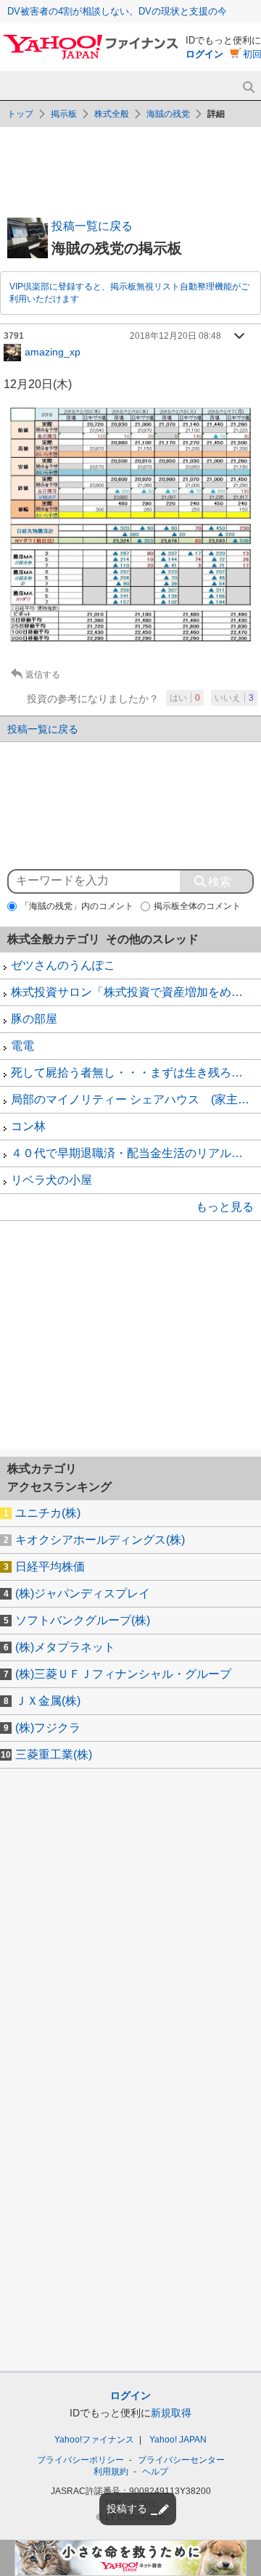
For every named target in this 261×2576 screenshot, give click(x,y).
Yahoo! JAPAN (178, 2440)
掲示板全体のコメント (197, 906)
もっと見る (225, 1207)
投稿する (127, 2509)
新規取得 (171, 2413)
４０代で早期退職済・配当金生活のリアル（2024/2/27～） (136, 1153)
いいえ (234, 698)
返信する (43, 675)
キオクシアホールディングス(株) (100, 1540)
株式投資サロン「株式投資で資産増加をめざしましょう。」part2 (136, 992)
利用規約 (111, 2472)
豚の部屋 (34, 1019)
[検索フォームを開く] (248, 87)
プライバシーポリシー (80, 2460)
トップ (20, 114)
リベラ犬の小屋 (51, 1180)
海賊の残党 (168, 114)
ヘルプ (155, 2472)
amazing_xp (53, 351)
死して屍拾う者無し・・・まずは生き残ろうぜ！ (136, 1073)
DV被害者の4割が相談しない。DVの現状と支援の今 (117, 11)
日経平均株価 (50, 1567)
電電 (22, 1046)
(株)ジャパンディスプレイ (83, 1593)
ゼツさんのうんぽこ (63, 965)
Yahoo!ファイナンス (94, 2440)
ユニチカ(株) (48, 1513)
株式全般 (112, 114)
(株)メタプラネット (65, 1647)
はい (185, 698)
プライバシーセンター (181, 2460)
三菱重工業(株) (54, 1754)
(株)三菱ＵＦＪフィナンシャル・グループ (123, 1674)
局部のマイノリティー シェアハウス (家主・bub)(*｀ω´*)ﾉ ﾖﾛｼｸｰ (136, 1099)
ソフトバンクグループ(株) (83, 1620)
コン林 (28, 1126)
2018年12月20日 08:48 (175, 336)
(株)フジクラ (48, 1728)
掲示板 (64, 114)
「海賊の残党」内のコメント (77, 906)
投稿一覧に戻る (92, 226)
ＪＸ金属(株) (48, 1701)
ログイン (204, 54)
